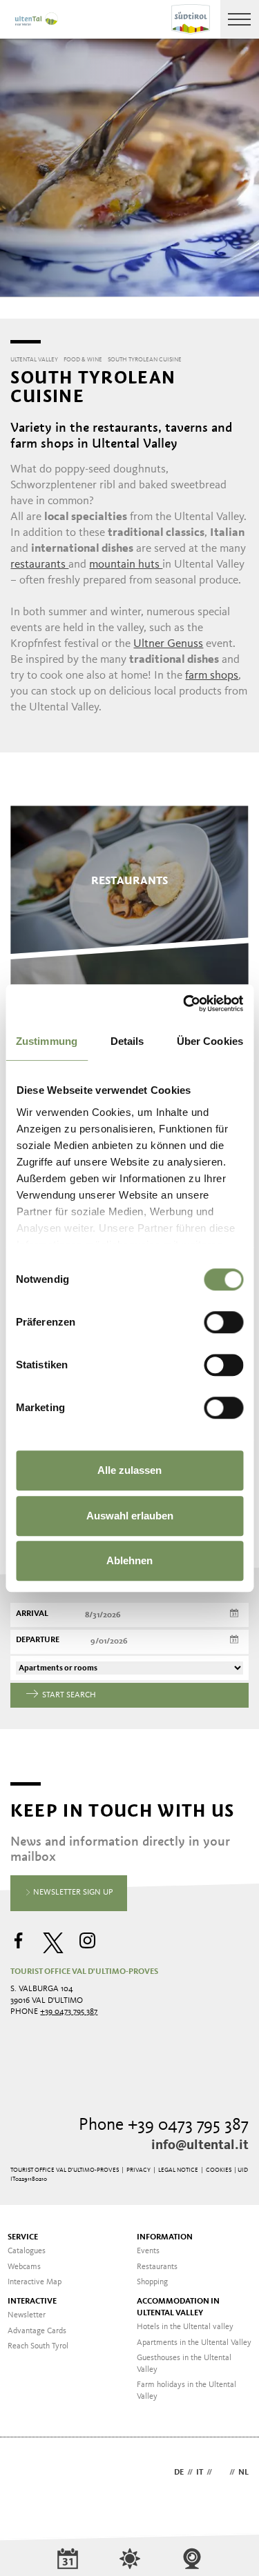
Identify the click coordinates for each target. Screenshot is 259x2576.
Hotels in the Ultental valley (185, 2327)
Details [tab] (127, 1041)
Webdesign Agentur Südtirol (27, 2474)
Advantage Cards (37, 2331)
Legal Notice (178, 2170)
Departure (38, 1640)
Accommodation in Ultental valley (178, 2307)
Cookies (219, 2170)
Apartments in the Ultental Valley (194, 2343)
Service (23, 2237)
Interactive (32, 2302)
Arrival (32, 1614)
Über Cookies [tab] (210, 1041)
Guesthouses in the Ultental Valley (184, 2364)
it (200, 2473)
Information (165, 2237)
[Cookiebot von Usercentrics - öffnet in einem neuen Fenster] (184, 1004)
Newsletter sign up (72, 1893)
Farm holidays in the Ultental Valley (186, 2391)
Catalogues (27, 2251)
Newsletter (27, 2315)
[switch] (223, 1322)
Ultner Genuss (168, 644)
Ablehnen (129, 1560)
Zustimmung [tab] (47, 1041)
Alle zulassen (129, 1470)
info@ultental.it (200, 2146)
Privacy (138, 2170)
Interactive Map (35, 2282)
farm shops (212, 676)
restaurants (39, 565)
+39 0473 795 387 (69, 2012)
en (221, 2473)
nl (243, 2473)
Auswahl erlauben (130, 1516)
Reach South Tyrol (38, 2346)
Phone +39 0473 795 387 (164, 2125)
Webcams (24, 2267)
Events (148, 2251)
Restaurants (157, 2267)
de (179, 2473)
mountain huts (126, 565)
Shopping (152, 2282)
